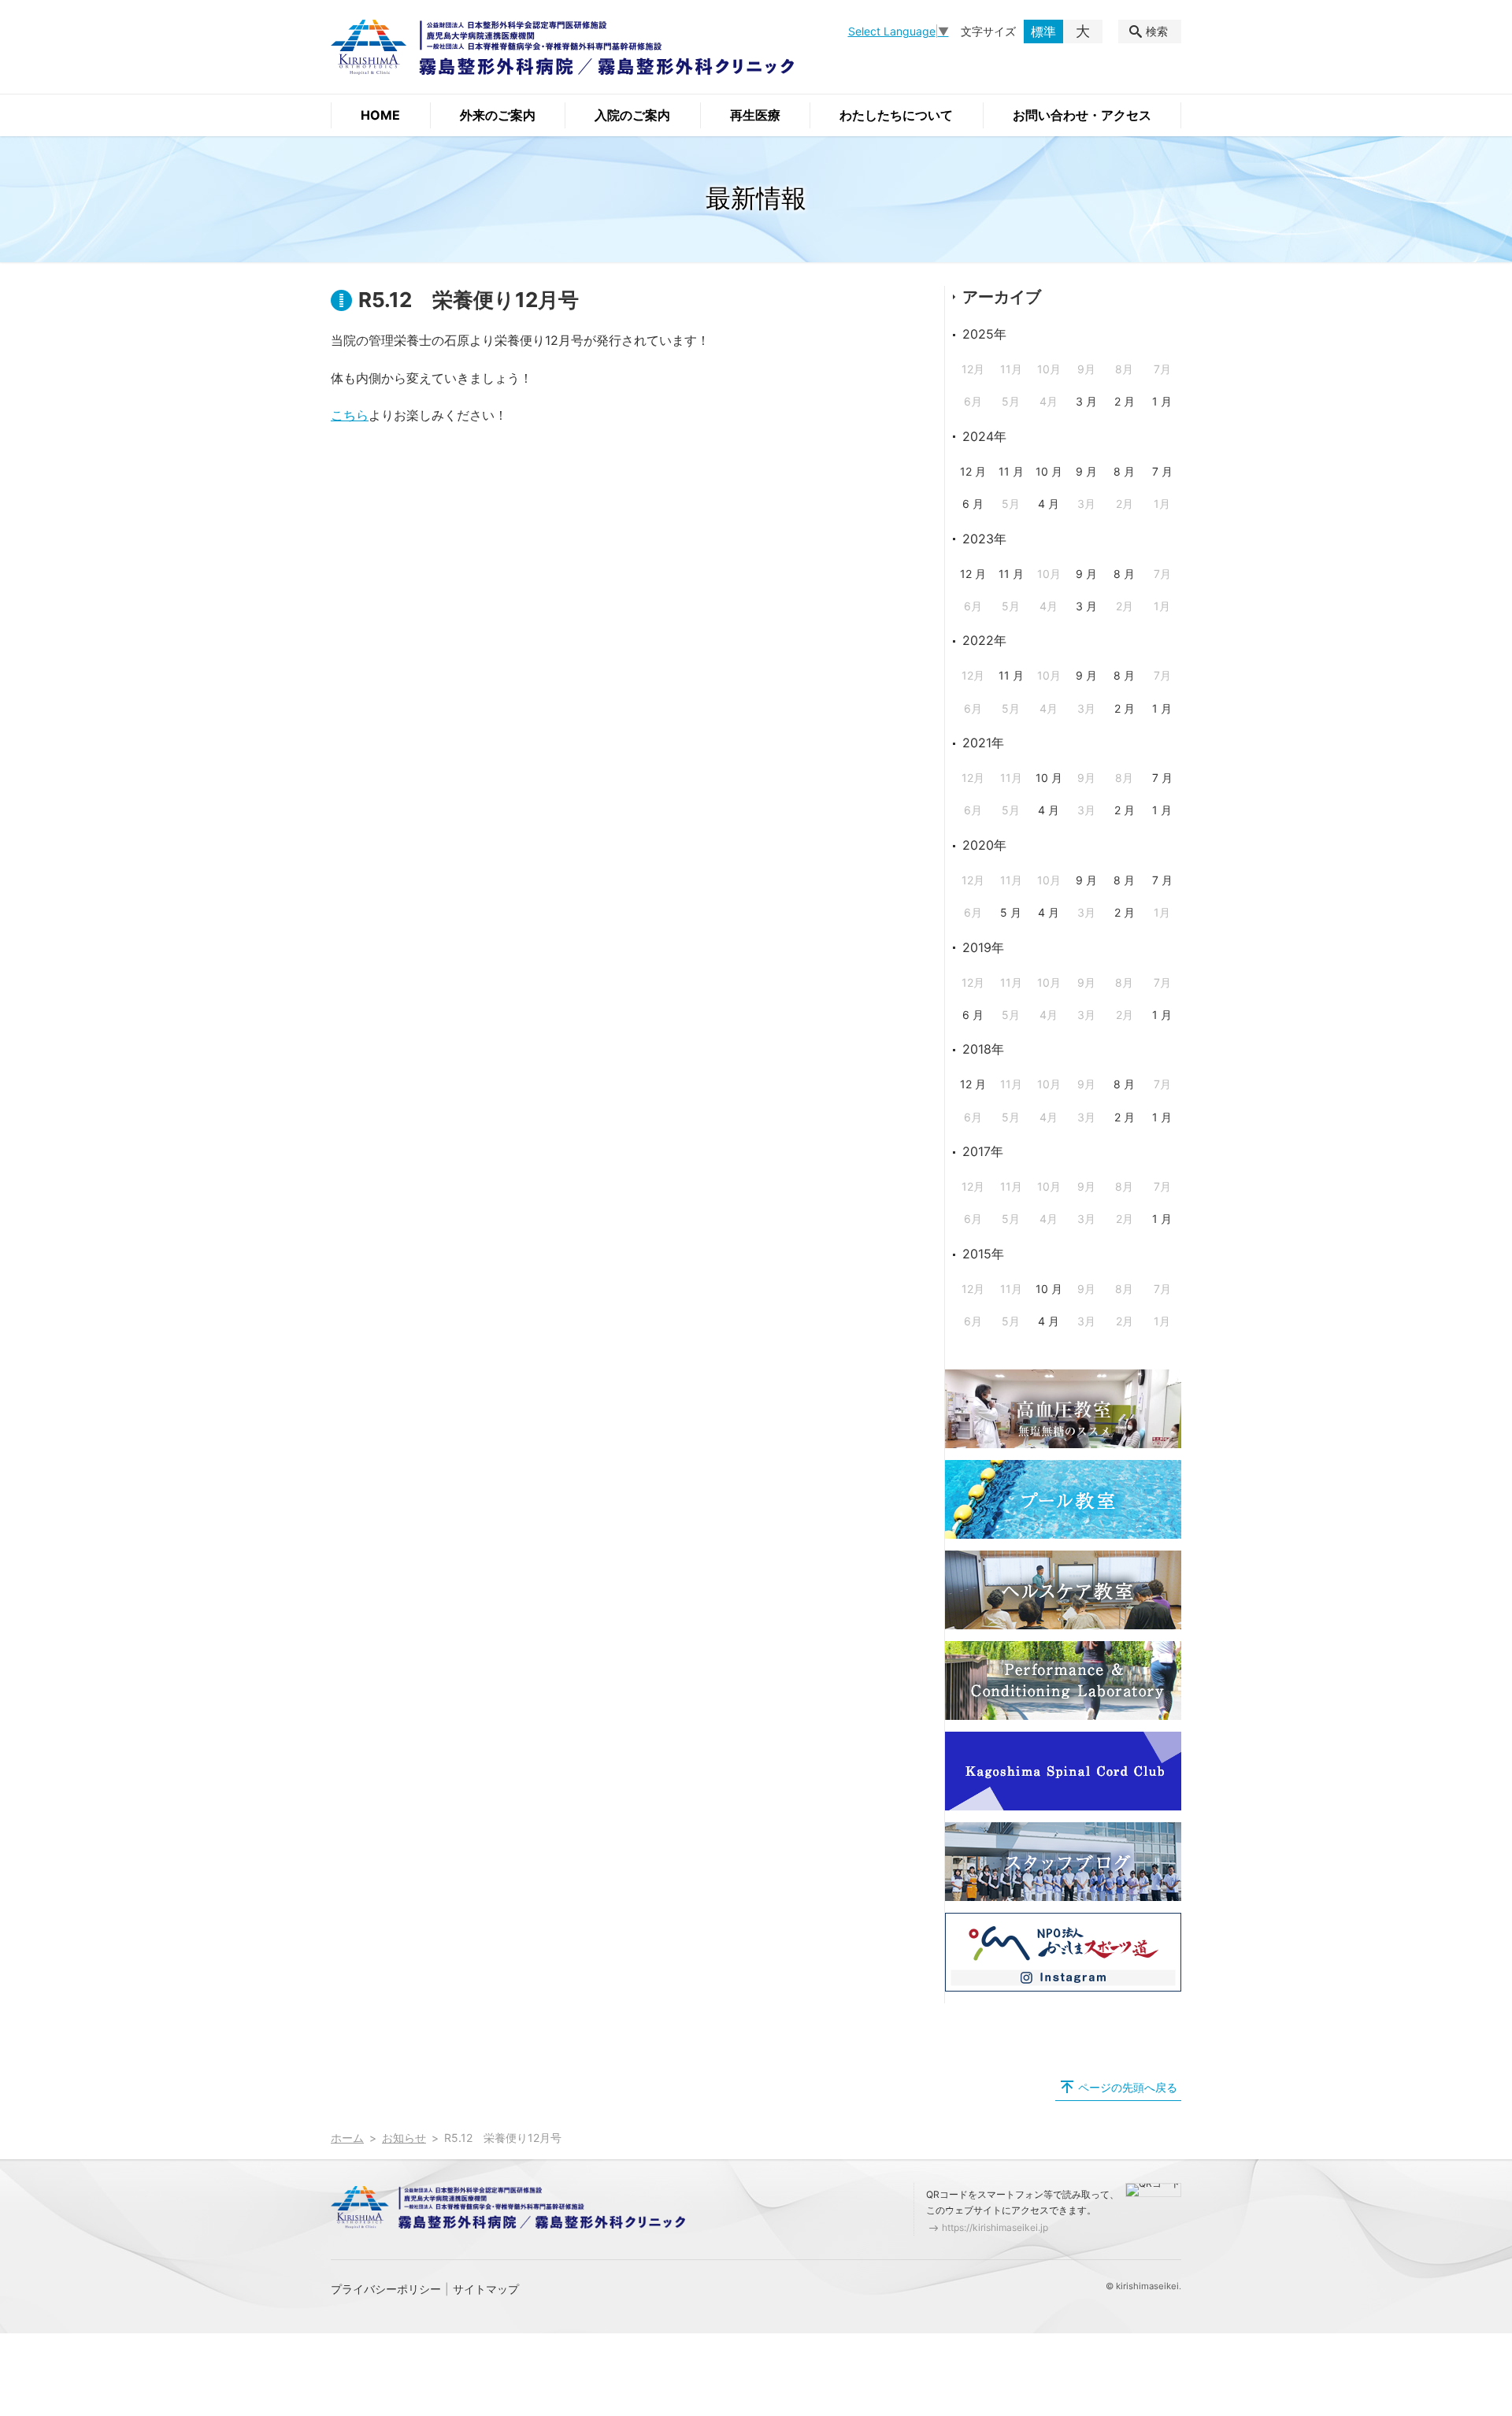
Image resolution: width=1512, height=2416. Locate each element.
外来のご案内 (498, 115)
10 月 (1049, 471)
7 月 (1162, 471)
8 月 (1124, 471)
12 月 (973, 471)
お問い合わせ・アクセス (1082, 115)
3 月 (1086, 401)
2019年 (983, 947)
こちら (350, 415)
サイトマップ (486, 2289)
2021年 (983, 743)
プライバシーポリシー (386, 2289)
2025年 (984, 334)
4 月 (1049, 504)
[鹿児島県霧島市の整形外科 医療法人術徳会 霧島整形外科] (562, 47)
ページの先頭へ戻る (1128, 2087)
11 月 (1011, 471)
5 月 (1011, 912)
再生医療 (755, 115)
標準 (1043, 31)
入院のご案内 (632, 115)
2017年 (983, 1151)
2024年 (984, 436)
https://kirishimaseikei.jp (995, 2227)
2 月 (1125, 401)
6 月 (973, 504)
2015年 (983, 1254)
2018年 (983, 1049)
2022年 (984, 640)
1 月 (1162, 401)
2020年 (984, 845)
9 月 (1086, 471)
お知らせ (404, 2138)
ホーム (347, 2138)
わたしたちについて (896, 115)
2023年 (984, 539)
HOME (380, 115)
